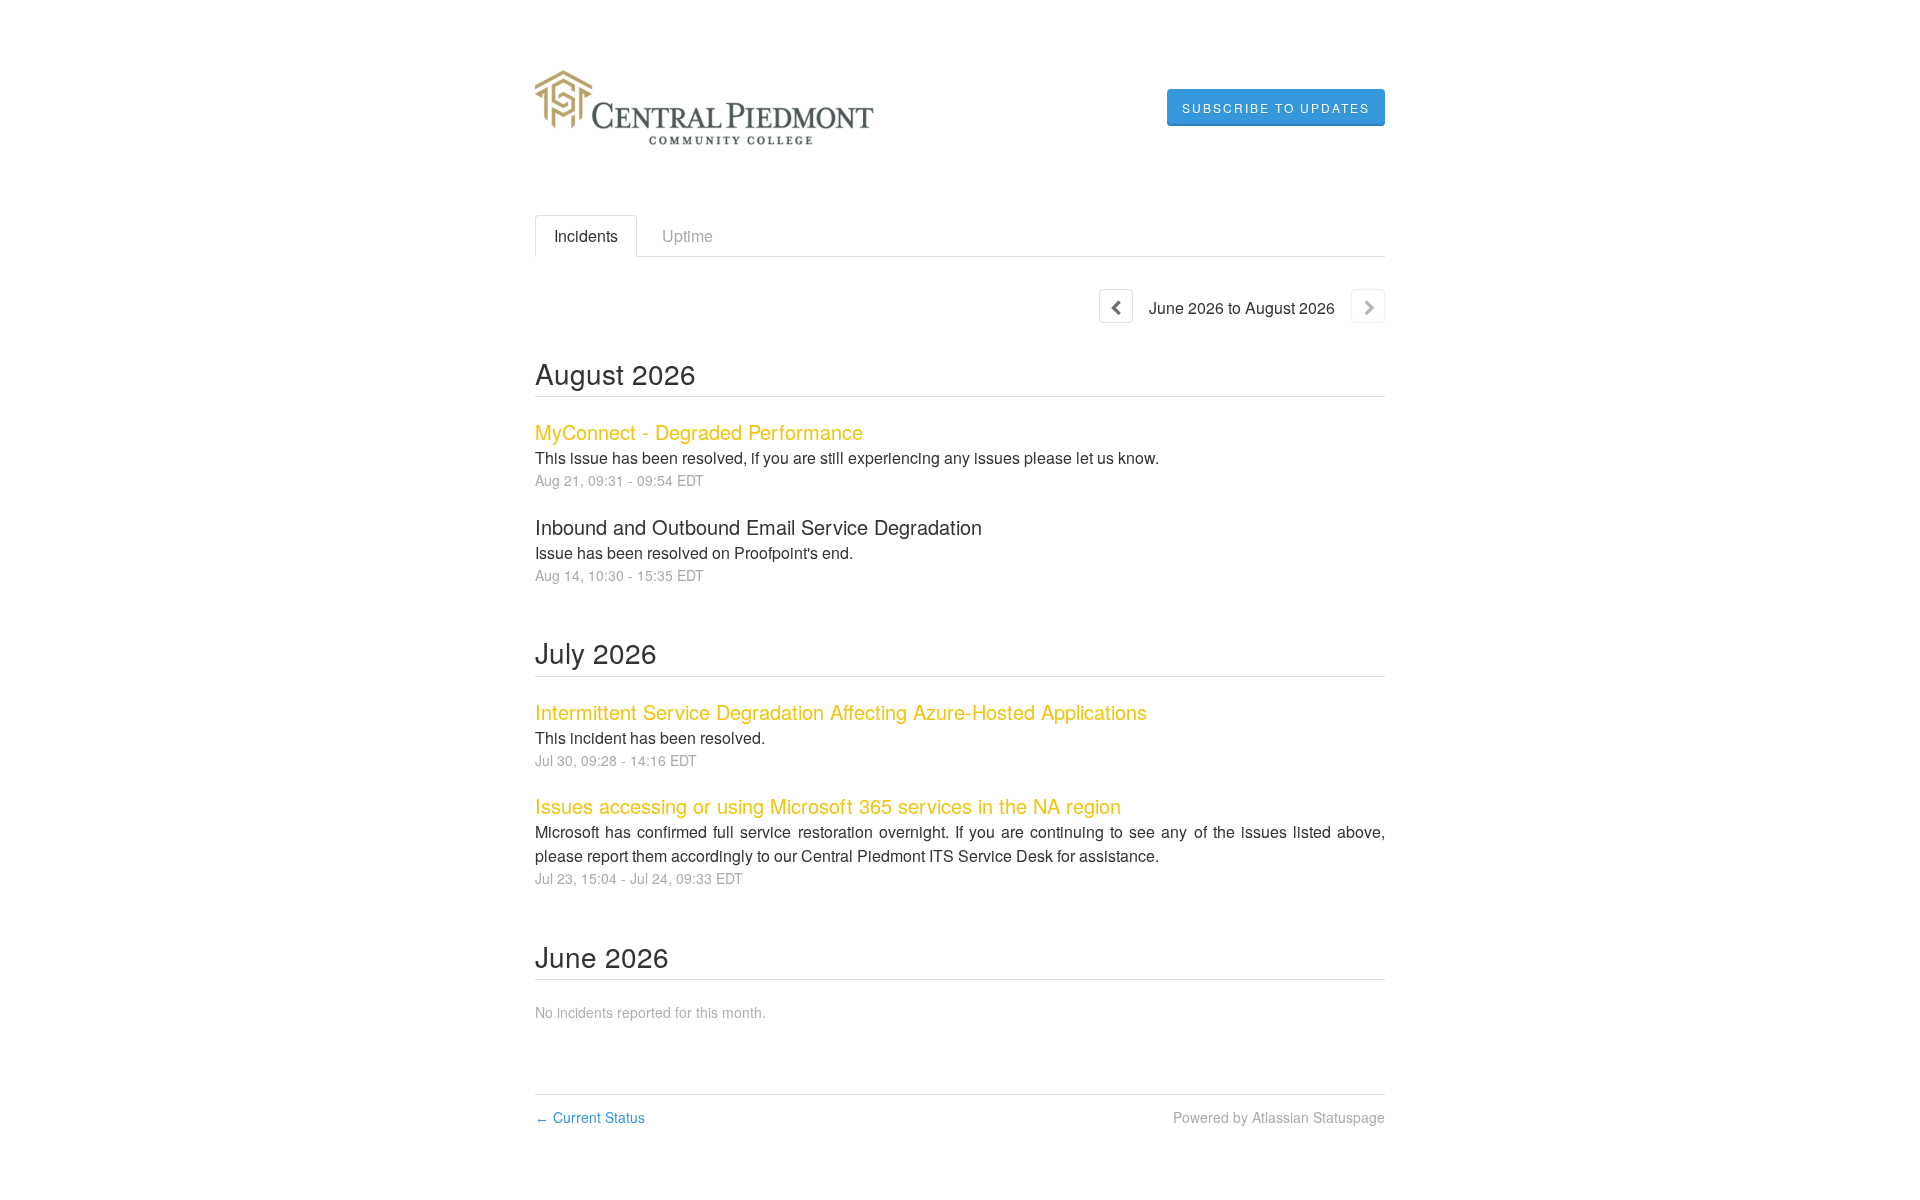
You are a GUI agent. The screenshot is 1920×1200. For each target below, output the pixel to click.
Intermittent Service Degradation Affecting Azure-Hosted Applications (841, 711)
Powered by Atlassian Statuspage (1279, 1117)
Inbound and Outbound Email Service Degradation (758, 526)
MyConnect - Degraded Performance (699, 431)
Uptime (687, 235)
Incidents (586, 235)
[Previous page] (1116, 306)
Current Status (590, 1117)
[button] (1276, 108)
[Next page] (1368, 306)
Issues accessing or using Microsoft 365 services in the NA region (828, 805)
